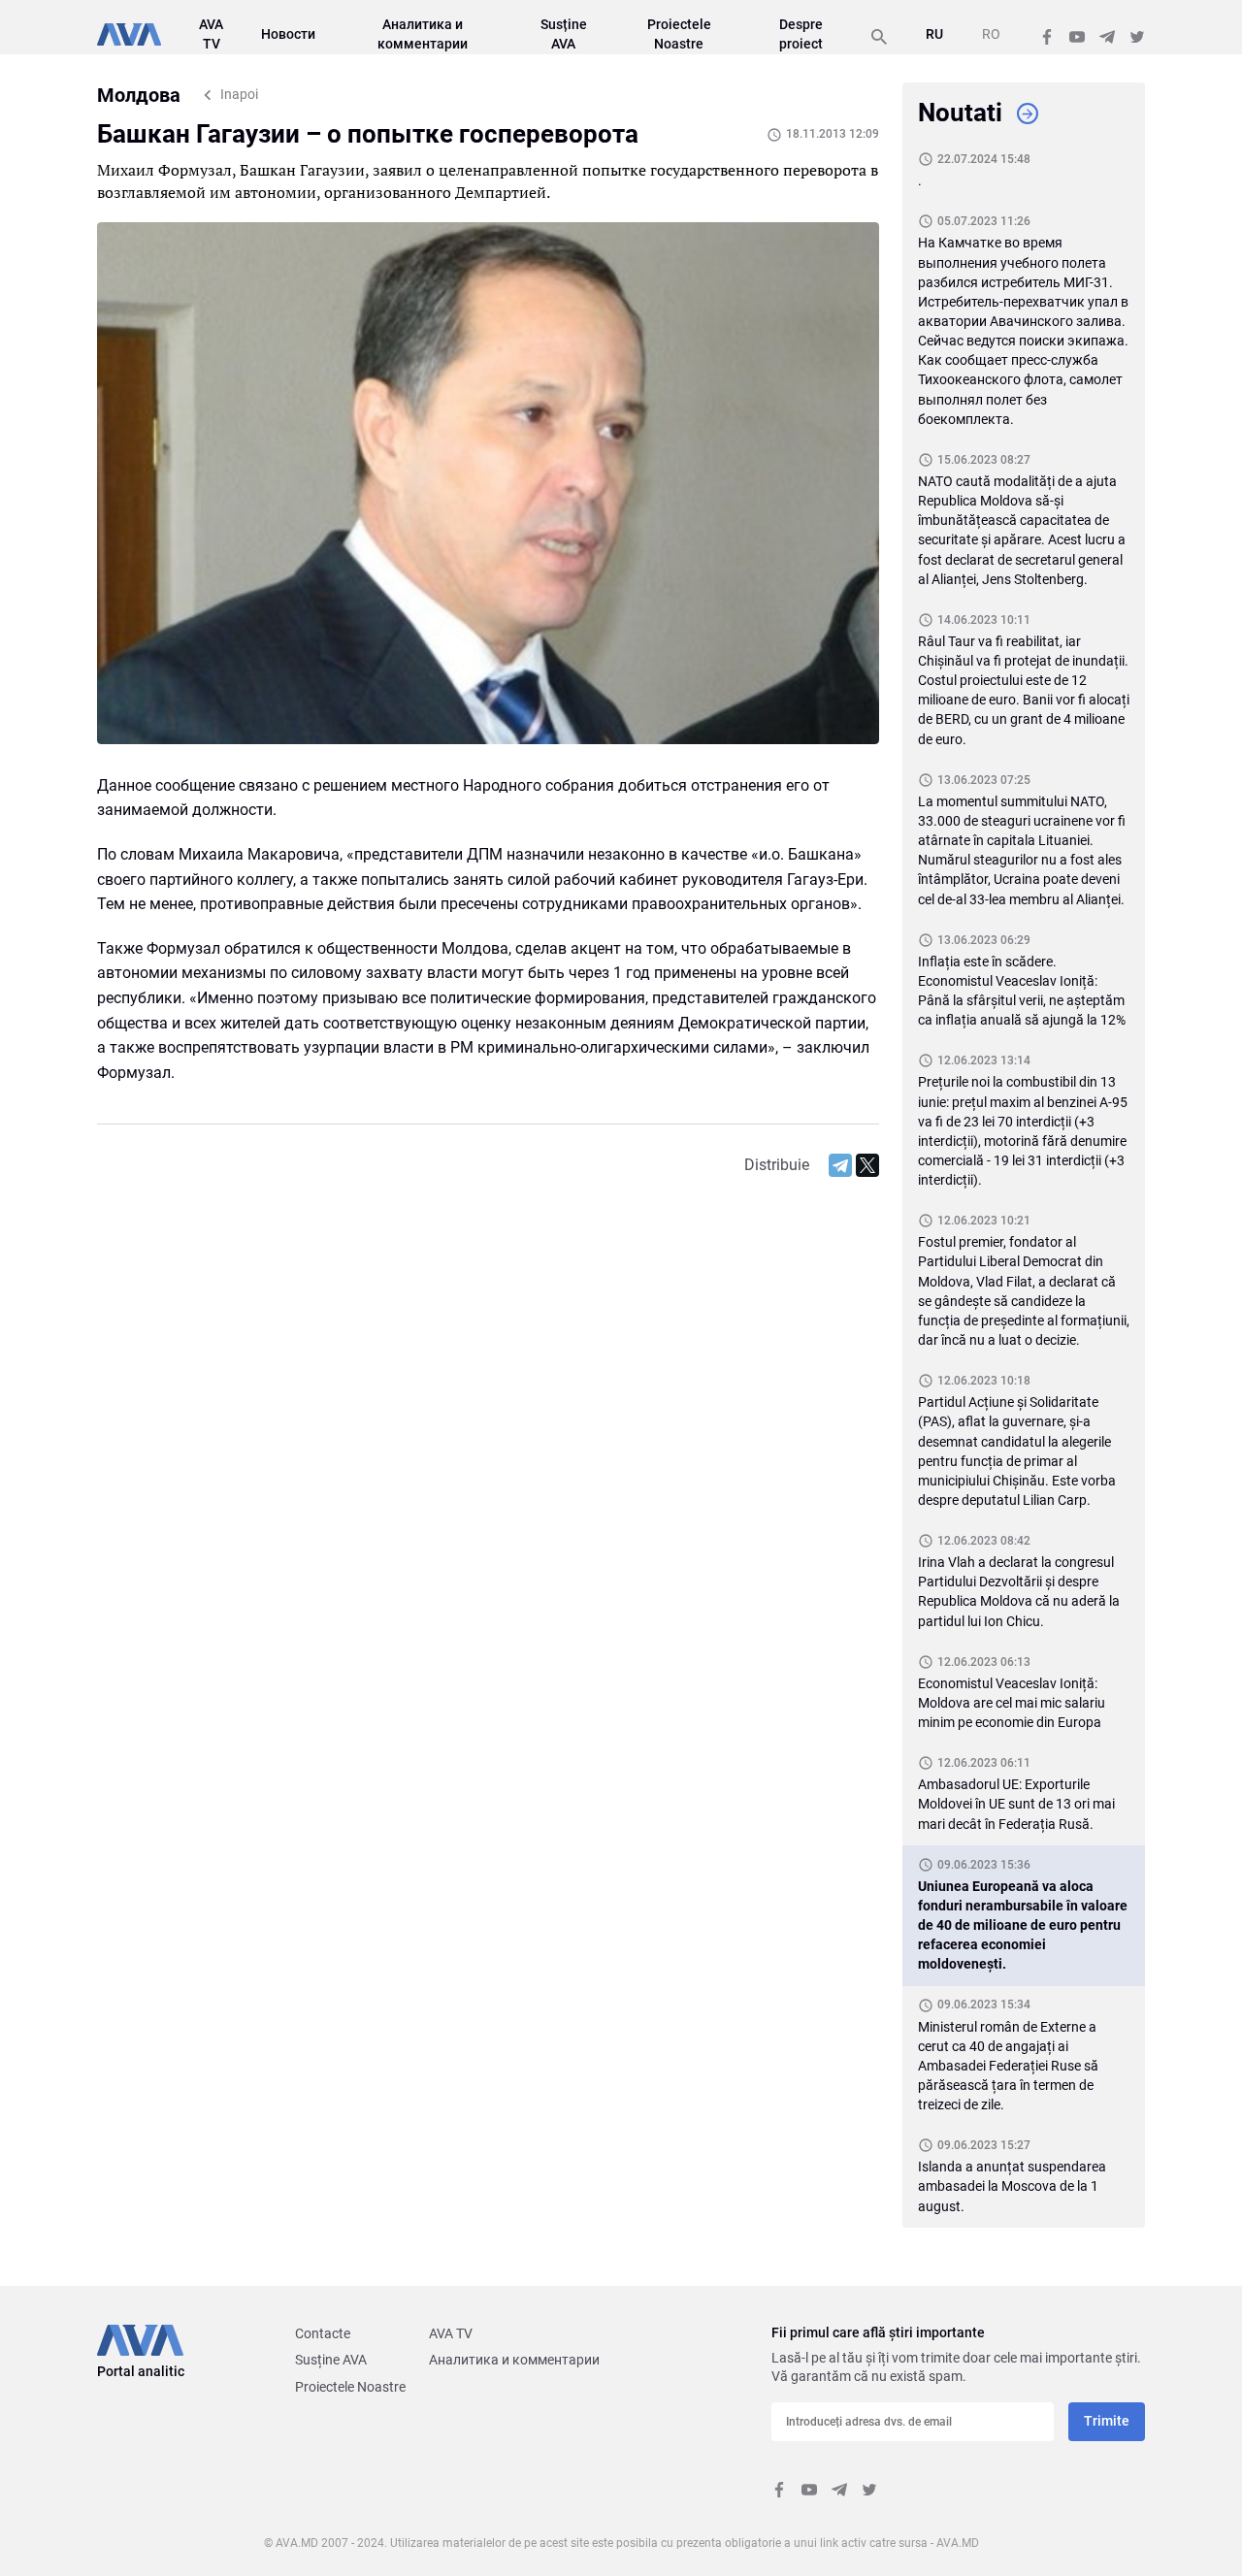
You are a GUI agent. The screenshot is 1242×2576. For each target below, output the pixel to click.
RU (934, 34)
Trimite (1107, 2421)
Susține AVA (331, 2360)
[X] (867, 1165)
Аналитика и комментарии (514, 2360)
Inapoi (239, 94)
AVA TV (451, 2333)
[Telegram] (840, 1165)
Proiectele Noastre (350, 2387)
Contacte (323, 2333)
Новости (288, 34)
